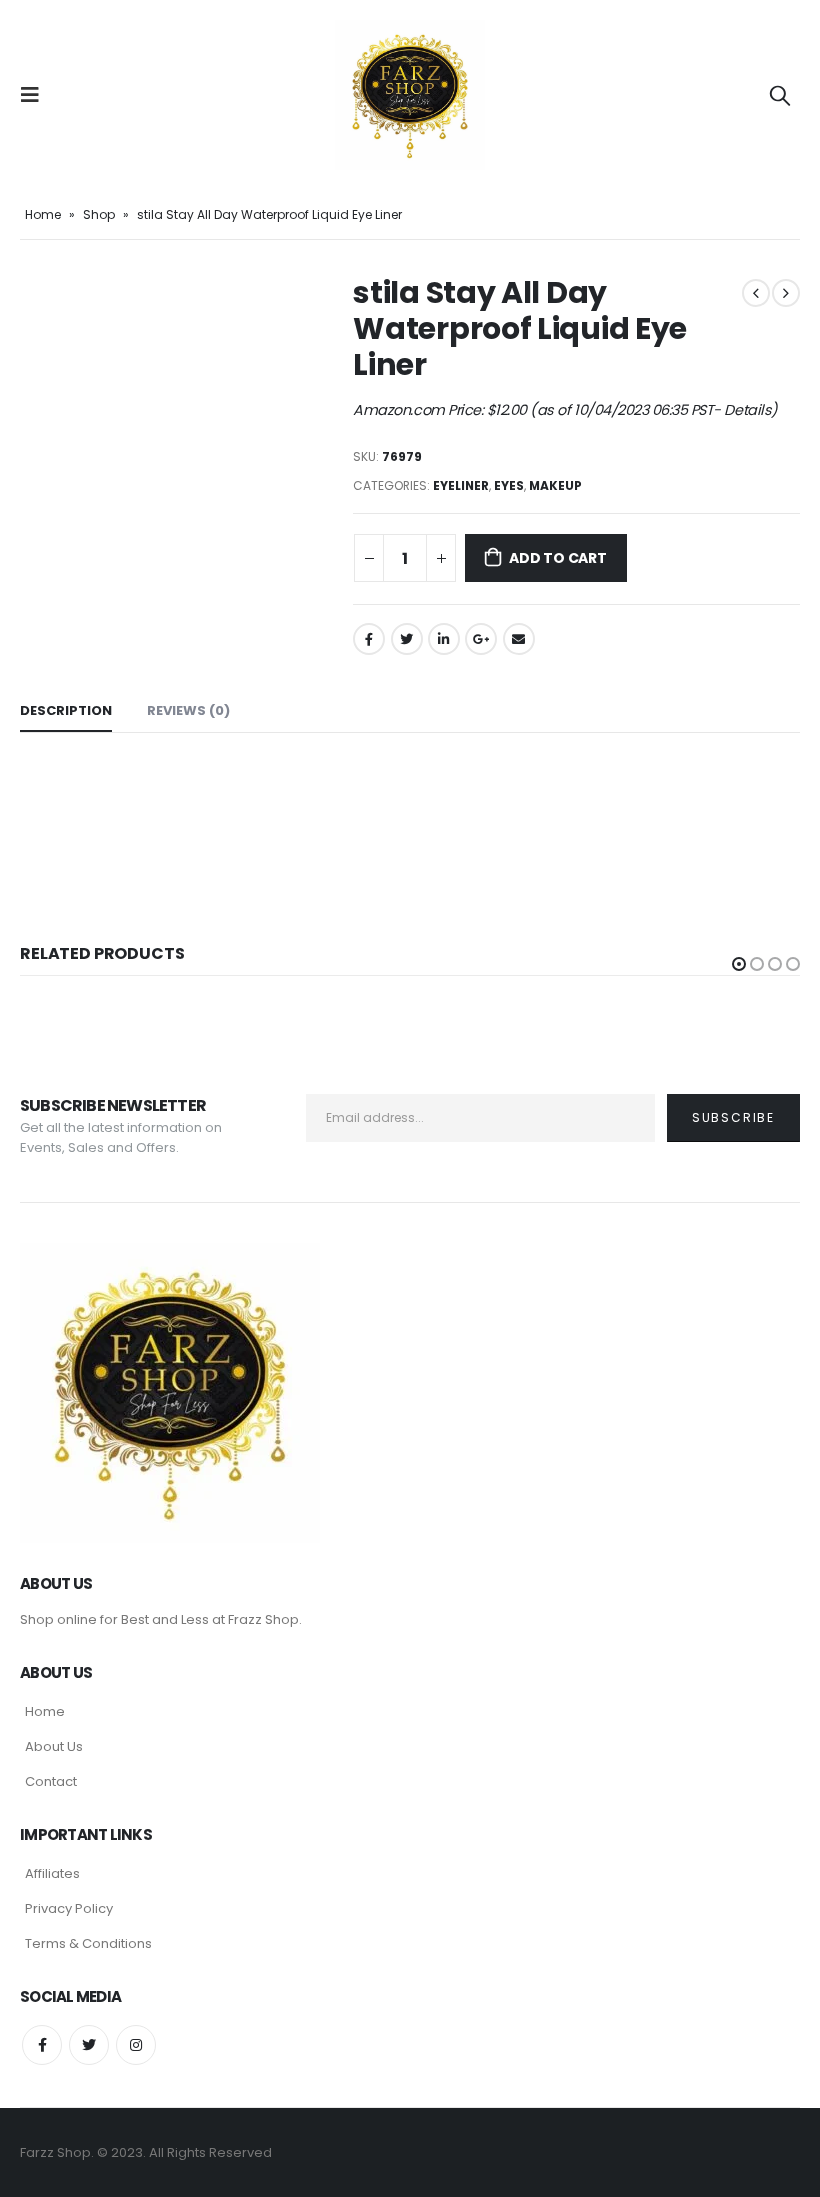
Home (43, 214)
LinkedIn (444, 639)
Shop (99, 214)
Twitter (407, 639)
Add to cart (558, 558)
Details (747, 410)
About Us (54, 1746)
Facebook (369, 639)
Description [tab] (66, 710)
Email (519, 639)
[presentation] (45, 275)
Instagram (136, 2045)
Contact (51, 1781)
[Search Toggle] (780, 95)
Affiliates (52, 1873)
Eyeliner (461, 485)
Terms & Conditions (88, 1943)
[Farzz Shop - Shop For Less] (410, 95)
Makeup (555, 485)
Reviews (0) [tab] (188, 710)
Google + (481, 639)
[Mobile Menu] (36, 95)
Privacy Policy (69, 1908)
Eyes (509, 485)
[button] (739, 964)
